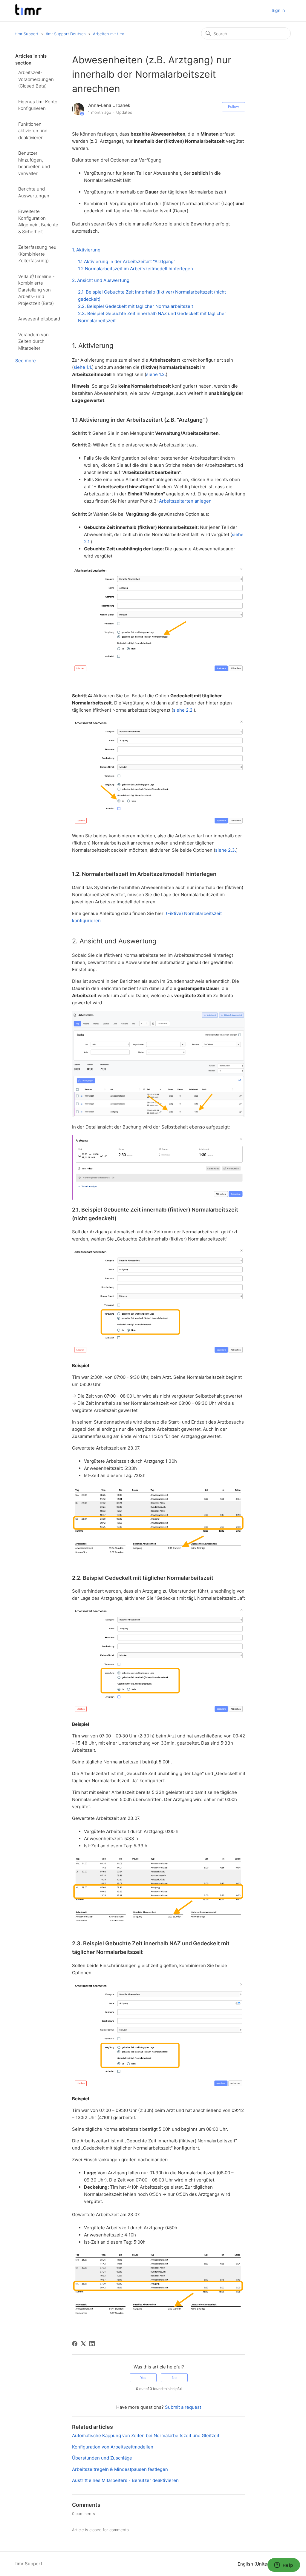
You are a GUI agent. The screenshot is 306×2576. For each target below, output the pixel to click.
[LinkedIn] (92, 2344)
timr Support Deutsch (66, 34)
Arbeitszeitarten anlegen (185, 501)
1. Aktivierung (86, 250)
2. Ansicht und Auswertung (101, 280)
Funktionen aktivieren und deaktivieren (33, 131)
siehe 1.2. (156, 374)
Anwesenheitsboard (39, 319)
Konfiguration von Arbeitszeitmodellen (113, 2447)
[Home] (28, 14)
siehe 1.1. (83, 367)
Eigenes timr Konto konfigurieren (38, 105)
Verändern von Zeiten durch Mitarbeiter (33, 341)
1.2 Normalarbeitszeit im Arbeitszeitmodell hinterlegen (136, 269)
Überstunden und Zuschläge (102, 2458)
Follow (234, 106)
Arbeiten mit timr (109, 34)
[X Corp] (83, 2344)
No (174, 2378)
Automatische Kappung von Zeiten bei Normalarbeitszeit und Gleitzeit (146, 2435)
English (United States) (262, 2564)
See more (26, 361)
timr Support (27, 34)
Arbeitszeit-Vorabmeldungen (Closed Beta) (36, 79)
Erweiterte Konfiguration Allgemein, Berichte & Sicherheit (38, 221)
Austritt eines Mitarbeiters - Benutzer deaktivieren (125, 2480)
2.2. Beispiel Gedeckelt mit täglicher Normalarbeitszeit (136, 306)
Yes (143, 2378)
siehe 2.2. (183, 710)
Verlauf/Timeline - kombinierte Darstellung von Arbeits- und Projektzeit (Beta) (36, 290)
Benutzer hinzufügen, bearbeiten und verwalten (34, 163)
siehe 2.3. (226, 850)
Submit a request (183, 2407)
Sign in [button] (278, 10)
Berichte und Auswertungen (34, 192)
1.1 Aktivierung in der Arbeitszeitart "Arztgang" (127, 261)
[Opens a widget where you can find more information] (284, 2566)
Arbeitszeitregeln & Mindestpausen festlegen (120, 2469)
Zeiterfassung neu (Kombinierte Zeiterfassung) (37, 254)
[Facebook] (75, 2344)
